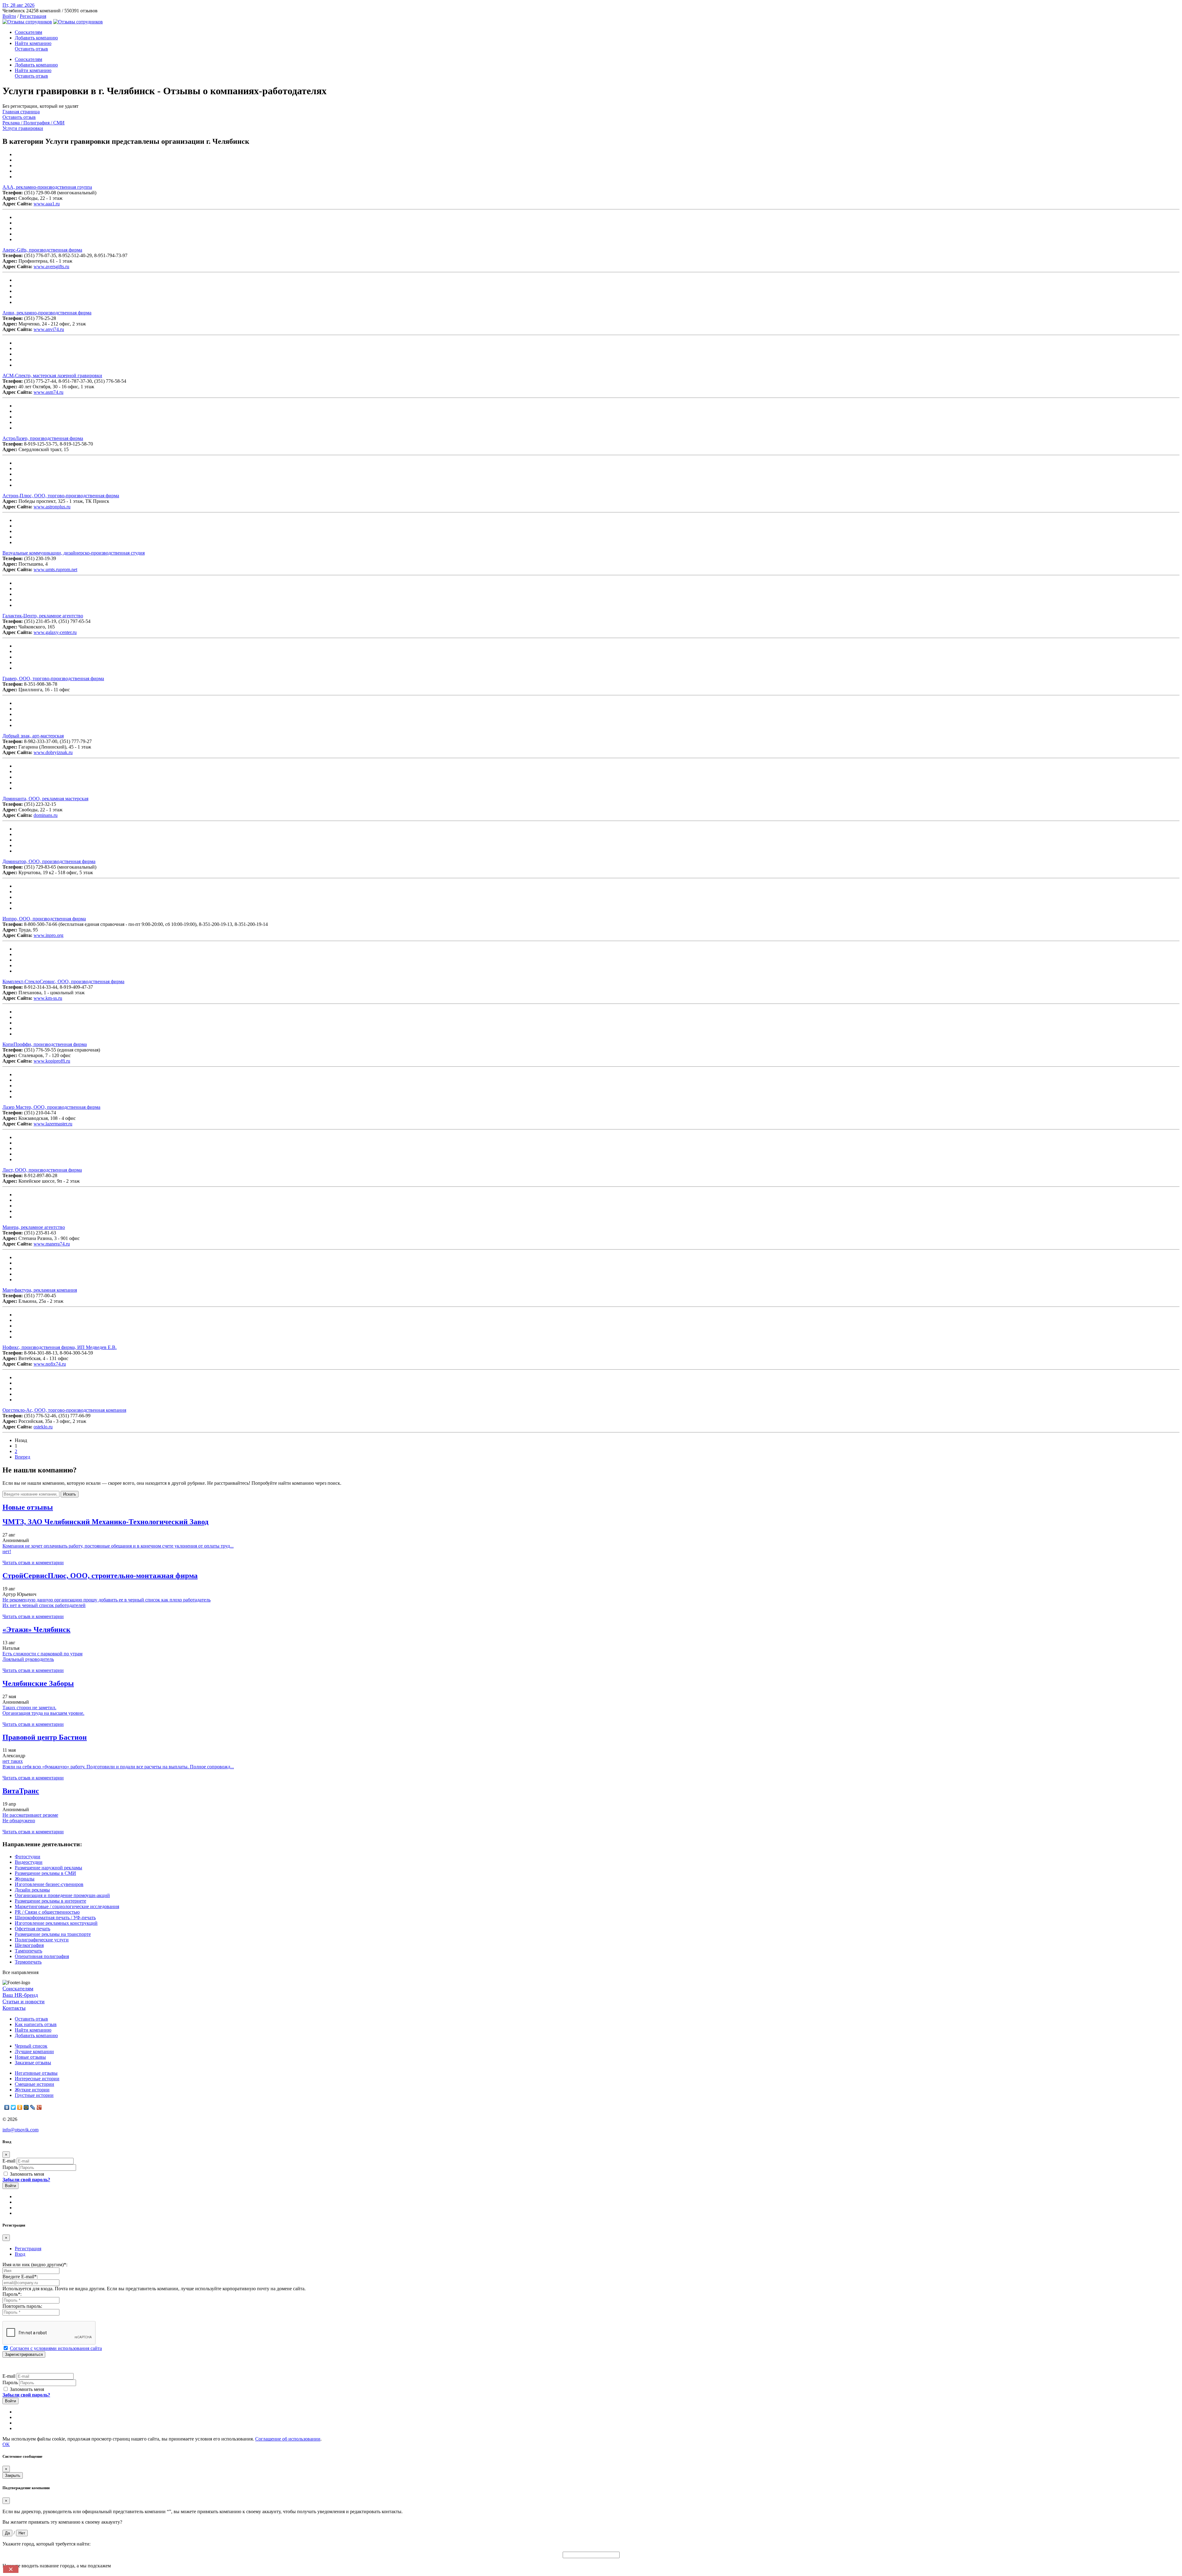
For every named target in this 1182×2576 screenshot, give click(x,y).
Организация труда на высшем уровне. (43, 1713)
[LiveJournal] (33, 2107)
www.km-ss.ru (48, 998)
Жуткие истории (32, 2090)
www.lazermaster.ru (53, 1124)
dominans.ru (46, 815)
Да (7, 2533)
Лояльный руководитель (28, 1659)
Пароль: (12, 2294)
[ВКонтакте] (7, 2107)
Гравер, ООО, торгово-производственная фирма (53, 678)
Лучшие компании (34, 2051)
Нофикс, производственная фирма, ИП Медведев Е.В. (60, 1347)
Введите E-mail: (20, 2277)
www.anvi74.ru (49, 329)
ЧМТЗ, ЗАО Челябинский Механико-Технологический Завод (105, 1522)
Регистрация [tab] (28, 2249)
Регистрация (33, 16)
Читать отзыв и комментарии (33, 1563)
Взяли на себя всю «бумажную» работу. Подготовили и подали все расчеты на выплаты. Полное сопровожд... (118, 1767)
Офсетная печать (32, 1929)
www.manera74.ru (52, 1244)
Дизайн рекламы (32, 1890)
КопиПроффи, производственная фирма (45, 1044)
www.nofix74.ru (50, 1364)
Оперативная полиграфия (42, 1956)
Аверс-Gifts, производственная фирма (42, 250)
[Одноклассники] (20, 2107)
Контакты (14, 2008)
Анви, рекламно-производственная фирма (47, 313)
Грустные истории (34, 2095)
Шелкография (29, 1945)
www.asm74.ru (48, 392)
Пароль (10, 2167)
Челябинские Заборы (38, 1683)
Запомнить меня (26, 2174)
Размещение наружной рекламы (48, 1868)
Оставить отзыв (31, 49)
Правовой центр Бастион (45, 1737)
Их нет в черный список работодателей (44, 1605)
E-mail (9, 2161)
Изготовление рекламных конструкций (56, 1923)
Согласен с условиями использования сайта (56, 2348)
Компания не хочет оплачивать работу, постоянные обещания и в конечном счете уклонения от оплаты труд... (118, 1546)
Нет (22, 2533)
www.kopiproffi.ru (52, 1061)
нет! (7, 1551)
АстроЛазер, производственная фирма (43, 438)
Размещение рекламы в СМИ (45, 1873)
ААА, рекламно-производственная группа (47, 187)
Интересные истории (37, 2079)
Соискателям (28, 32)
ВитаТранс (21, 1791)
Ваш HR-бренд (20, 1995)
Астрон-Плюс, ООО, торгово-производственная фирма (61, 496)
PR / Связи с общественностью (47, 1912)
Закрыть (13, 2475)
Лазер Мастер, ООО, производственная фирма (51, 1107)
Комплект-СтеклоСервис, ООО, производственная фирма (63, 981)
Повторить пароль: (22, 2306)
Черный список (31, 2046)
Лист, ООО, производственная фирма (42, 1170)
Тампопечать (28, 1951)
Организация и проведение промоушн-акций (62, 1895)
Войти (9, 16)
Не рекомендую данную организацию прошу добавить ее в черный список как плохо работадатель (107, 1600)
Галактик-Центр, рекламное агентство (43, 616)
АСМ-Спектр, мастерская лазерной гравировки (52, 375)
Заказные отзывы (33, 2063)
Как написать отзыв (36, 2024)
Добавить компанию (36, 38)
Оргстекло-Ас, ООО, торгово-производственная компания (64, 1410)
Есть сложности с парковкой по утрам (42, 1654)
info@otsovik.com (20, 2130)
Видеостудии (29, 1862)
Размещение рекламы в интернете (50, 1901)
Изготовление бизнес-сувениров (49, 1884)
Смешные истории (34, 2084)
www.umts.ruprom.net (55, 569)
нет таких (13, 1761)
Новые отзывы (30, 2057)
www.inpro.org (48, 935)
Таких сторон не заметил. (29, 1708)
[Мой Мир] (26, 2107)
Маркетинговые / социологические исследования (67, 1906)
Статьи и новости (24, 2001)
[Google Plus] (39, 2107)
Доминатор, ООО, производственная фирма (49, 861)
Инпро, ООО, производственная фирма (44, 919)
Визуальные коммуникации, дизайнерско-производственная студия (74, 553)
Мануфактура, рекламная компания (40, 1290)
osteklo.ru (43, 1427)
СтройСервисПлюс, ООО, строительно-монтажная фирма (100, 1576)
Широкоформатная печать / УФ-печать (55, 1918)
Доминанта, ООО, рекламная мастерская (45, 799)
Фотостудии (28, 1857)
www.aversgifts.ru (51, 266)
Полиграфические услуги (42, 1940)
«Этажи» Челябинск (36, 1629)
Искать (70, 1494)
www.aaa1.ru (47, 204)
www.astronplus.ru (52, 507)
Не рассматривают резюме (30, 1815)
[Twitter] (13, 2107)
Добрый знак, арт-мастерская (33, 736)
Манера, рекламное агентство (34, 1227)
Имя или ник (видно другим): (35, 2265)
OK (6, 2444)
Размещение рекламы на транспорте (53, 1934)
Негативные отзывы (36, 2073)
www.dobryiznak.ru (53, 752)
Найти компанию (33, 43)
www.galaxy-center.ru (55, 632)
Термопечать (28, 1962)
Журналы (25, 1879)
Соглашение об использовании (288, 2439)
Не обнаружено (19, 1821)
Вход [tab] (20, 2254)
